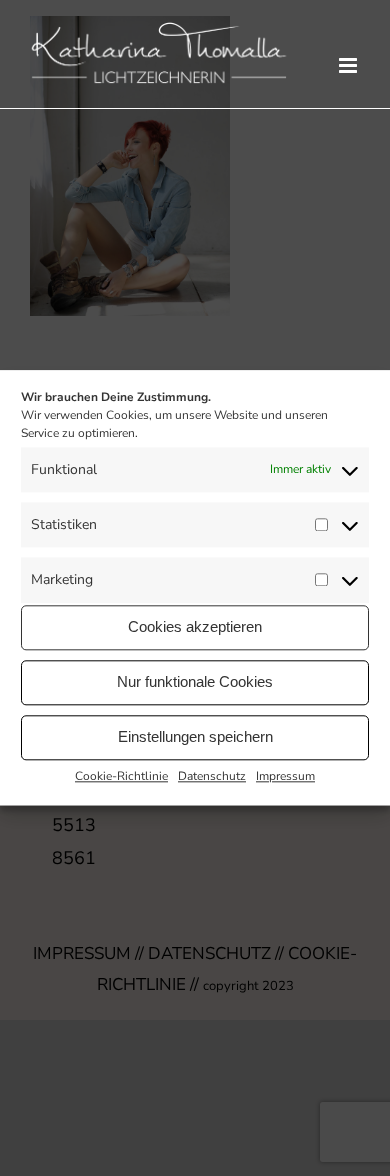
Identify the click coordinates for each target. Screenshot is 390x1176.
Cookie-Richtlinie (121, 776)
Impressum (285, 776)
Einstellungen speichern (195, 736)
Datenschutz (212, 776)
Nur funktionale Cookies (195, 681)
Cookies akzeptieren (195, 626)
